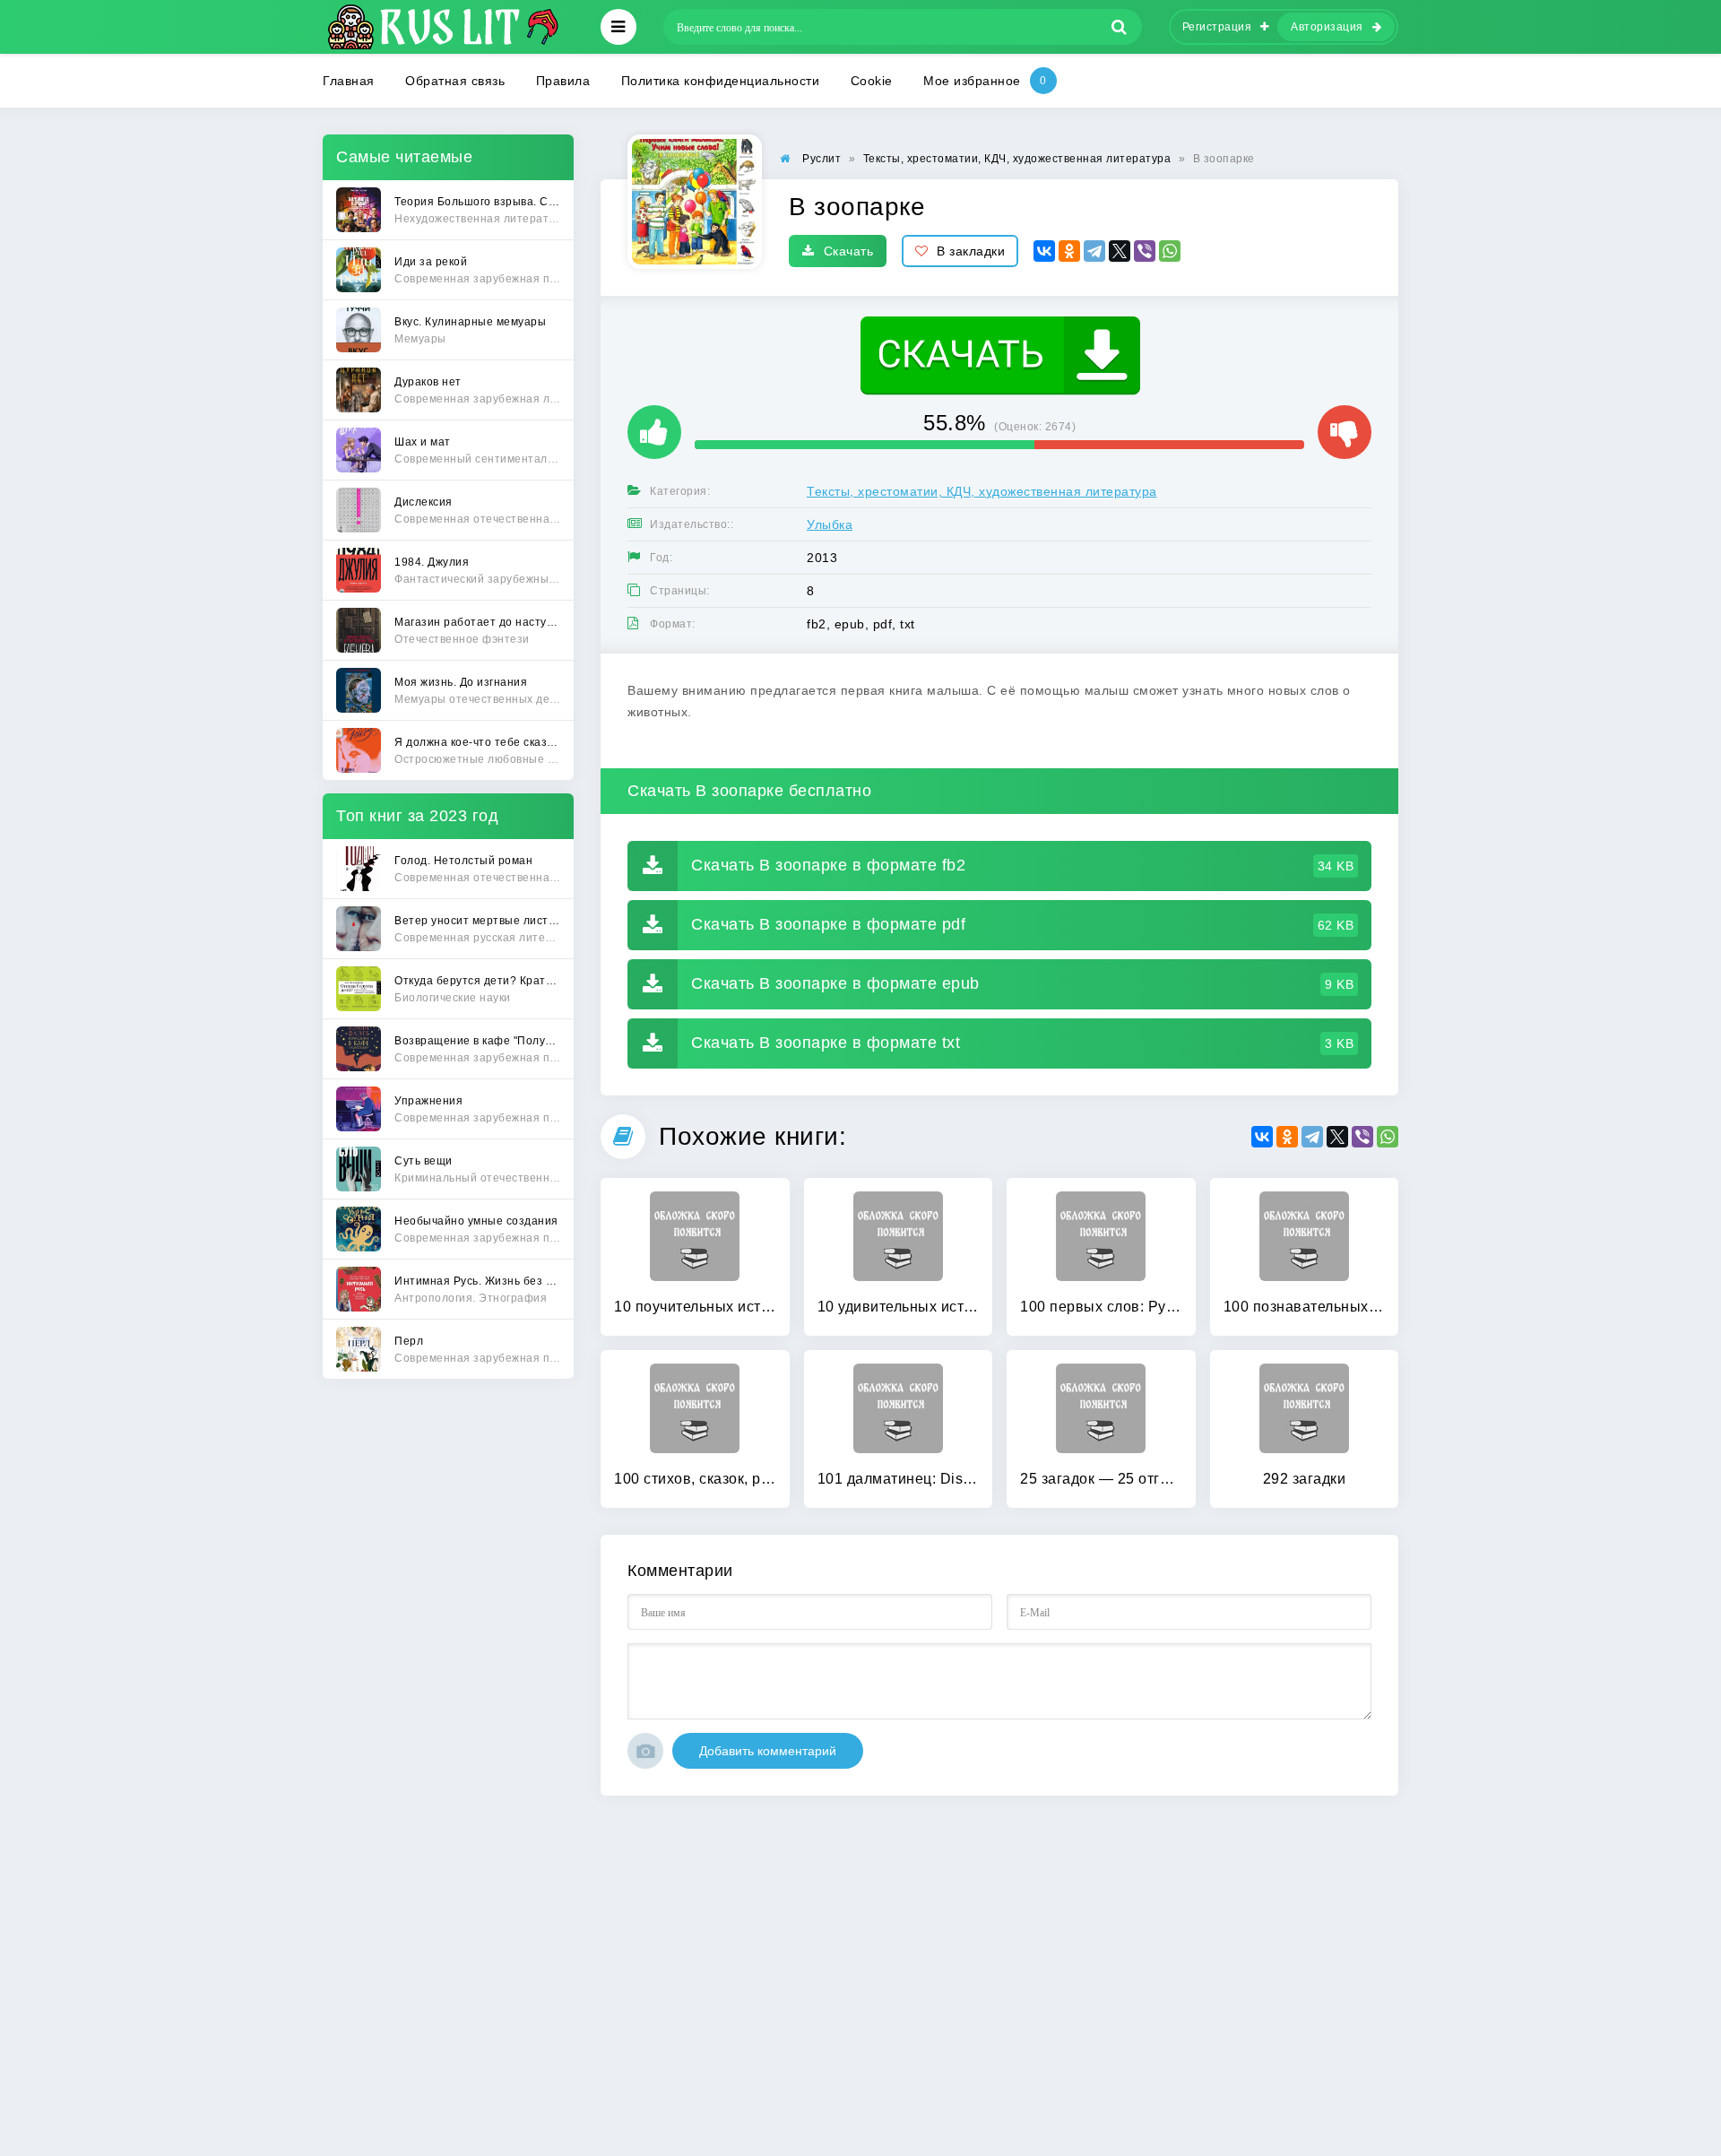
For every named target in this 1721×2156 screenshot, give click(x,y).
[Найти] (1120, 27)
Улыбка (830, 524)
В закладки (971, 251)
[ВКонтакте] (1044, 251)
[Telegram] (1094, 251)
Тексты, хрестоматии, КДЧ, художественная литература (982, 491)
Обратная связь (455, 81)
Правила (563, 81)
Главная (349, 81)
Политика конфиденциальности (721, 81)
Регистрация (1217, 27)
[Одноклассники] (1069, 251)
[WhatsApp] (1170, 251)
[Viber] (1145, 251)
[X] (1120, 251)
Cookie (872, 81)
